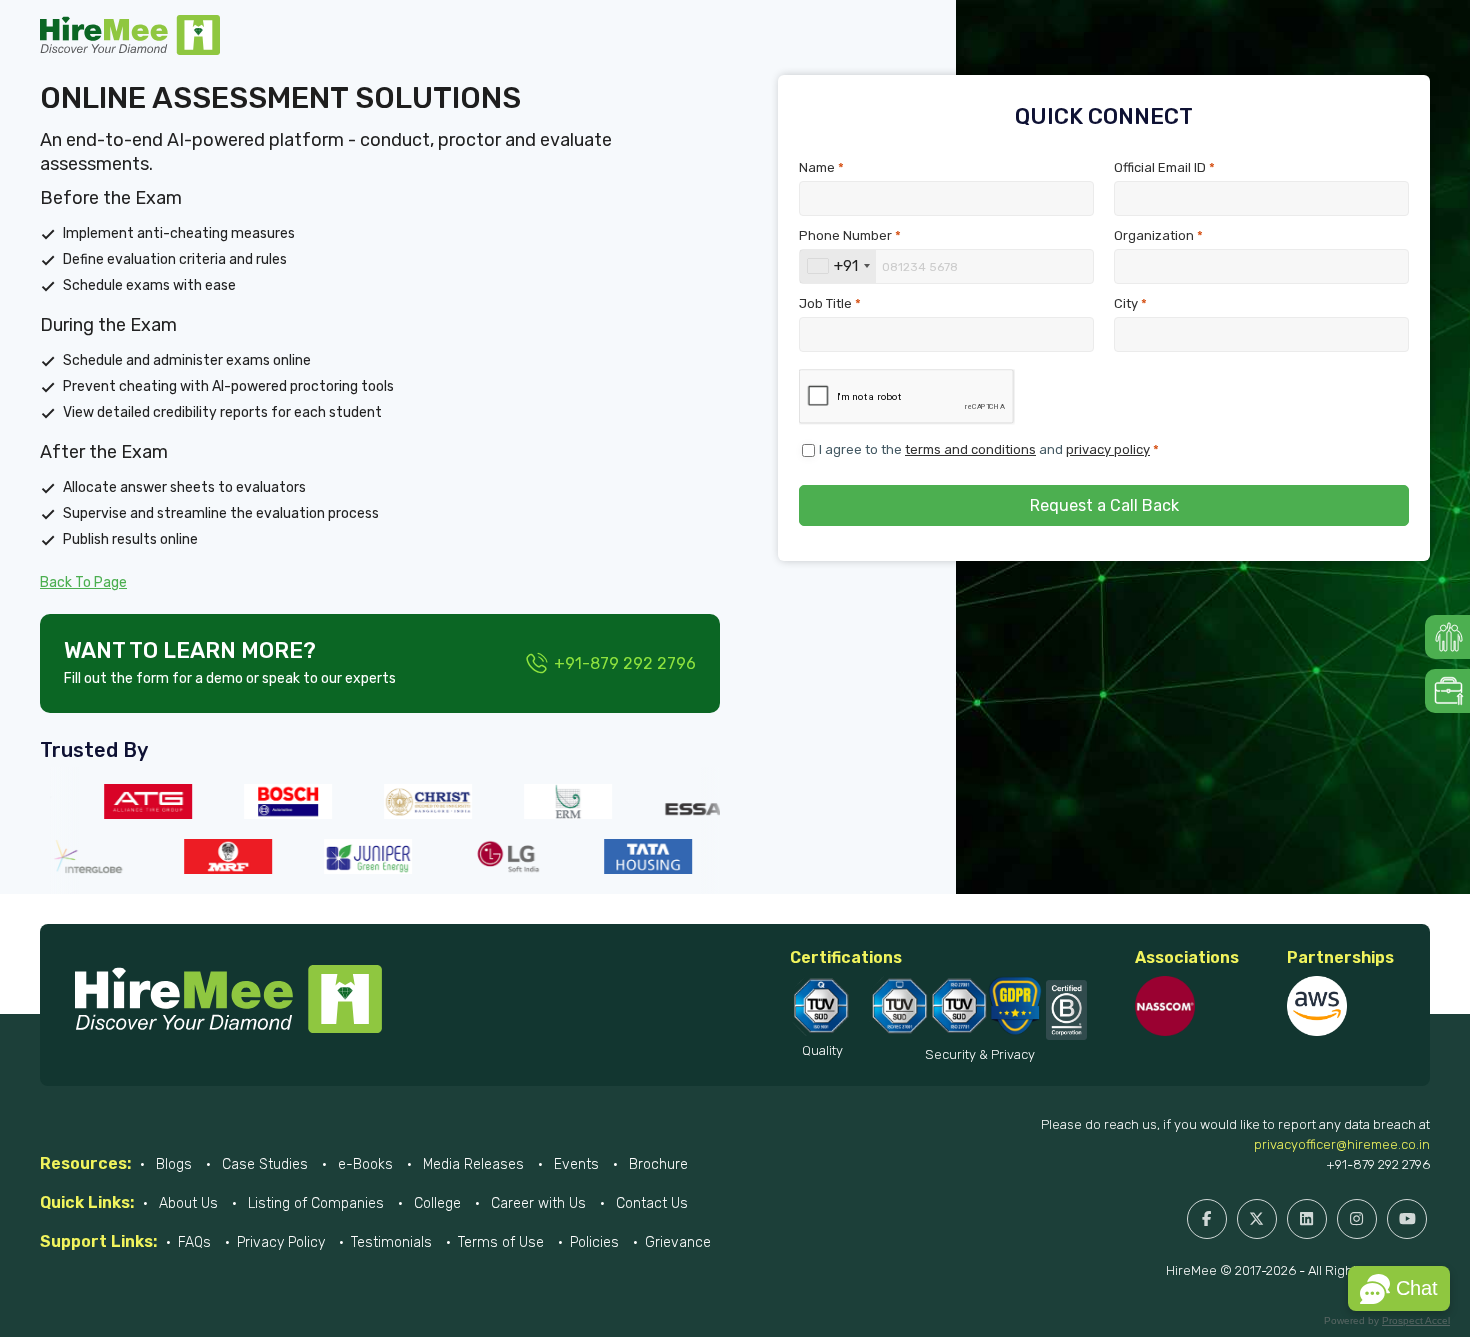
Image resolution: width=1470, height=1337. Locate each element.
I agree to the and (989, 449)
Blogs (172, 1164)
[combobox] (838, 266)
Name (821, 167)
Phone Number (850, 235)
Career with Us (536, 1203)
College (435, 1203)
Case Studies (263, 1164)
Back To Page (83, 582)
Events (574, 1164)
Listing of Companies (314, 1203)
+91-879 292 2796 (1378, 1164)
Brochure (656, 1164)
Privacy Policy (281, 1242)
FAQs (194, 1242)
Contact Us (650, 1203)
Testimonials (391, 1242)
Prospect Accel (1416, 1320)
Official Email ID (1164, 167)
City (1130, 303)
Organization (1158, 235)
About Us (186, 1203)
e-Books (363, 1164)
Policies (594, 1242)
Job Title (830, 303)
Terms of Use (501, 1242)
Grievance (678, 1242)
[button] (1399, 1288)
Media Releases (471, 1164)
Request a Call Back (1104, 505)
